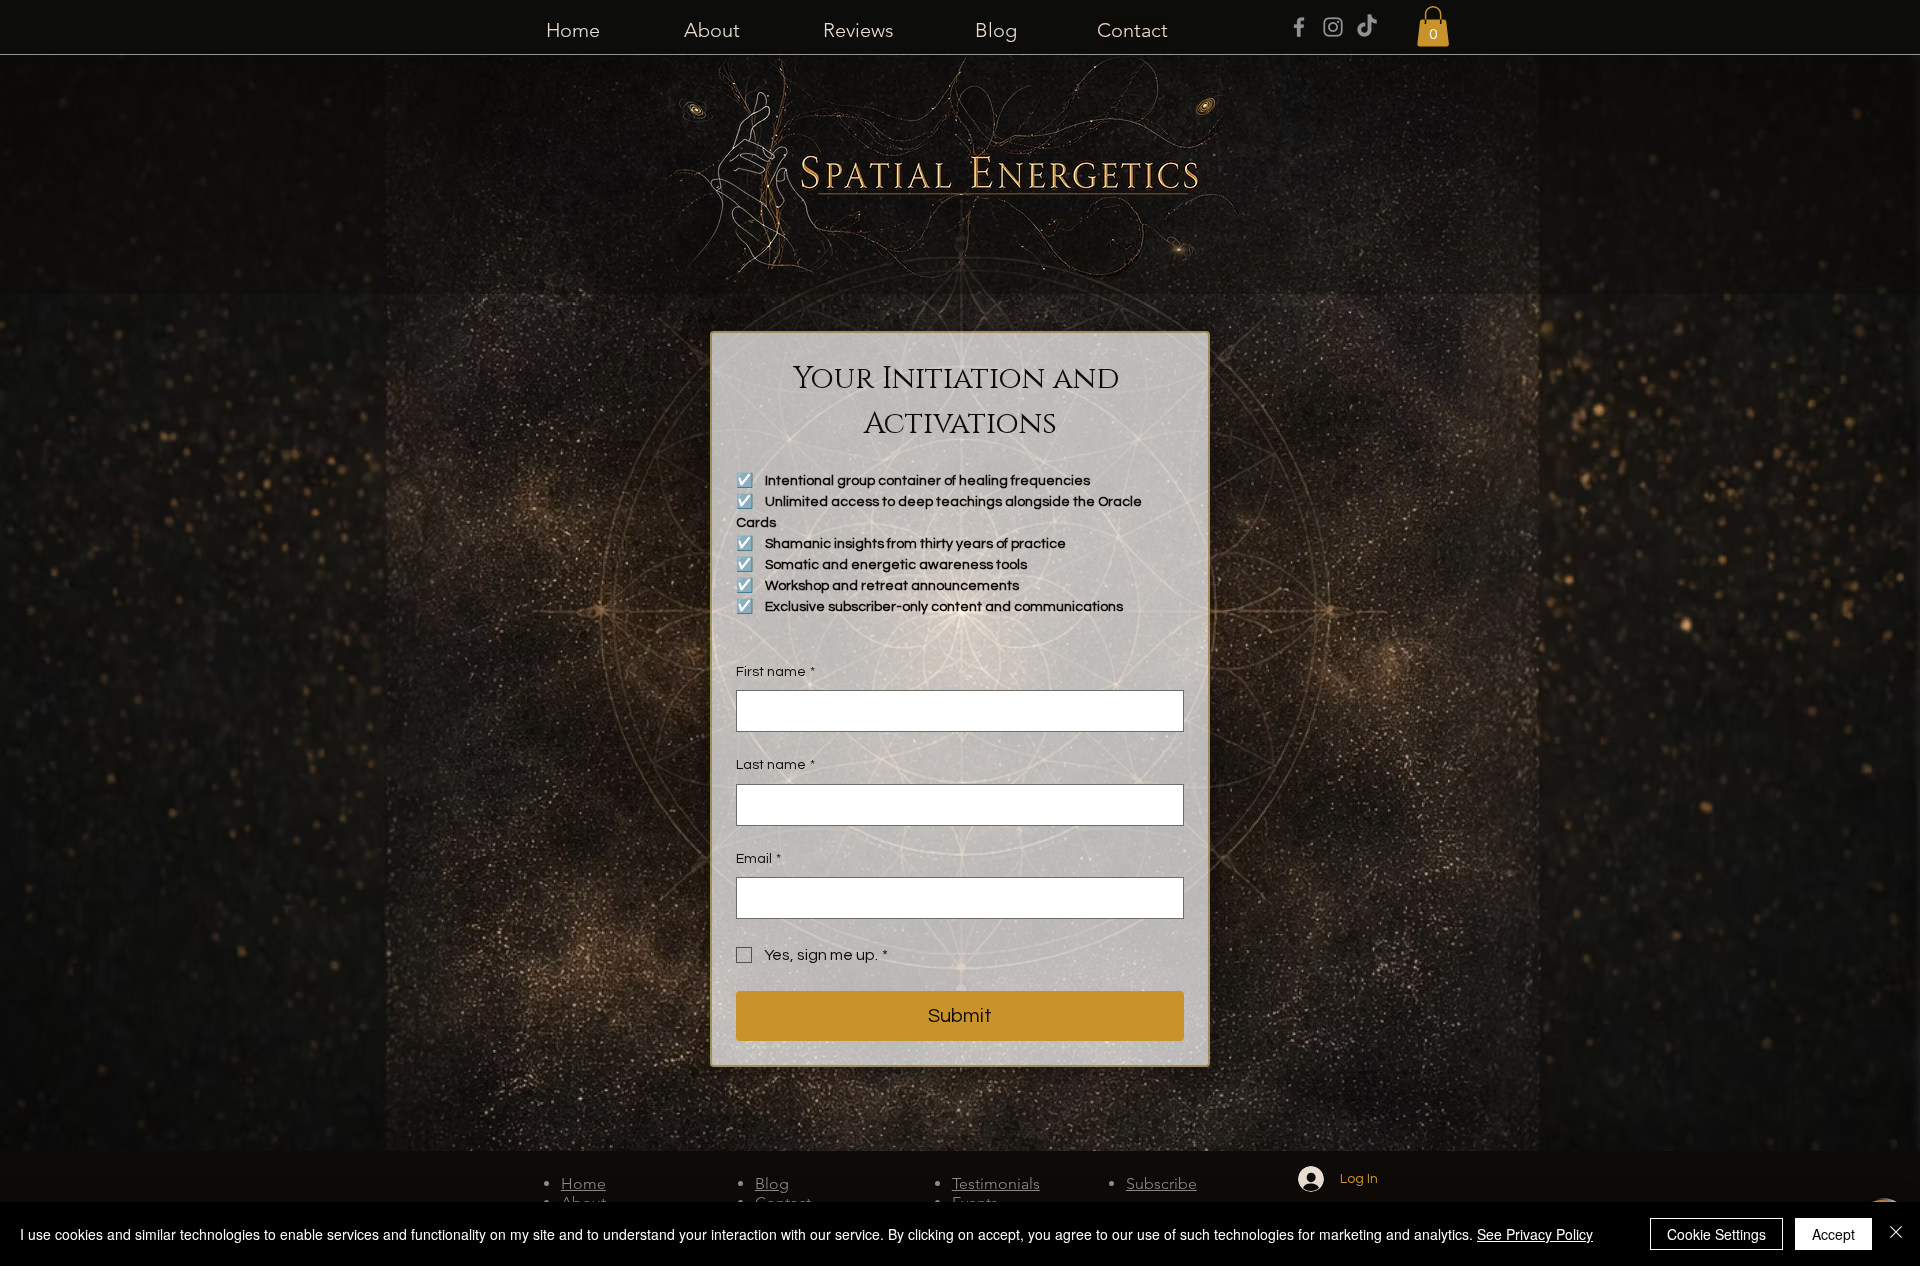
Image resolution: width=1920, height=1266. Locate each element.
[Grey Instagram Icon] (1333, 27)
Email (758, 859)
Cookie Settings (1716, 1234)
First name (775, 672)
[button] (1433, 26)
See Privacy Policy (1535, 1234)
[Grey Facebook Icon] (1299, 27)
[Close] (1896, 1234)
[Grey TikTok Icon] (1367, 27)
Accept (1833, 1234)
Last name (775, 765)
